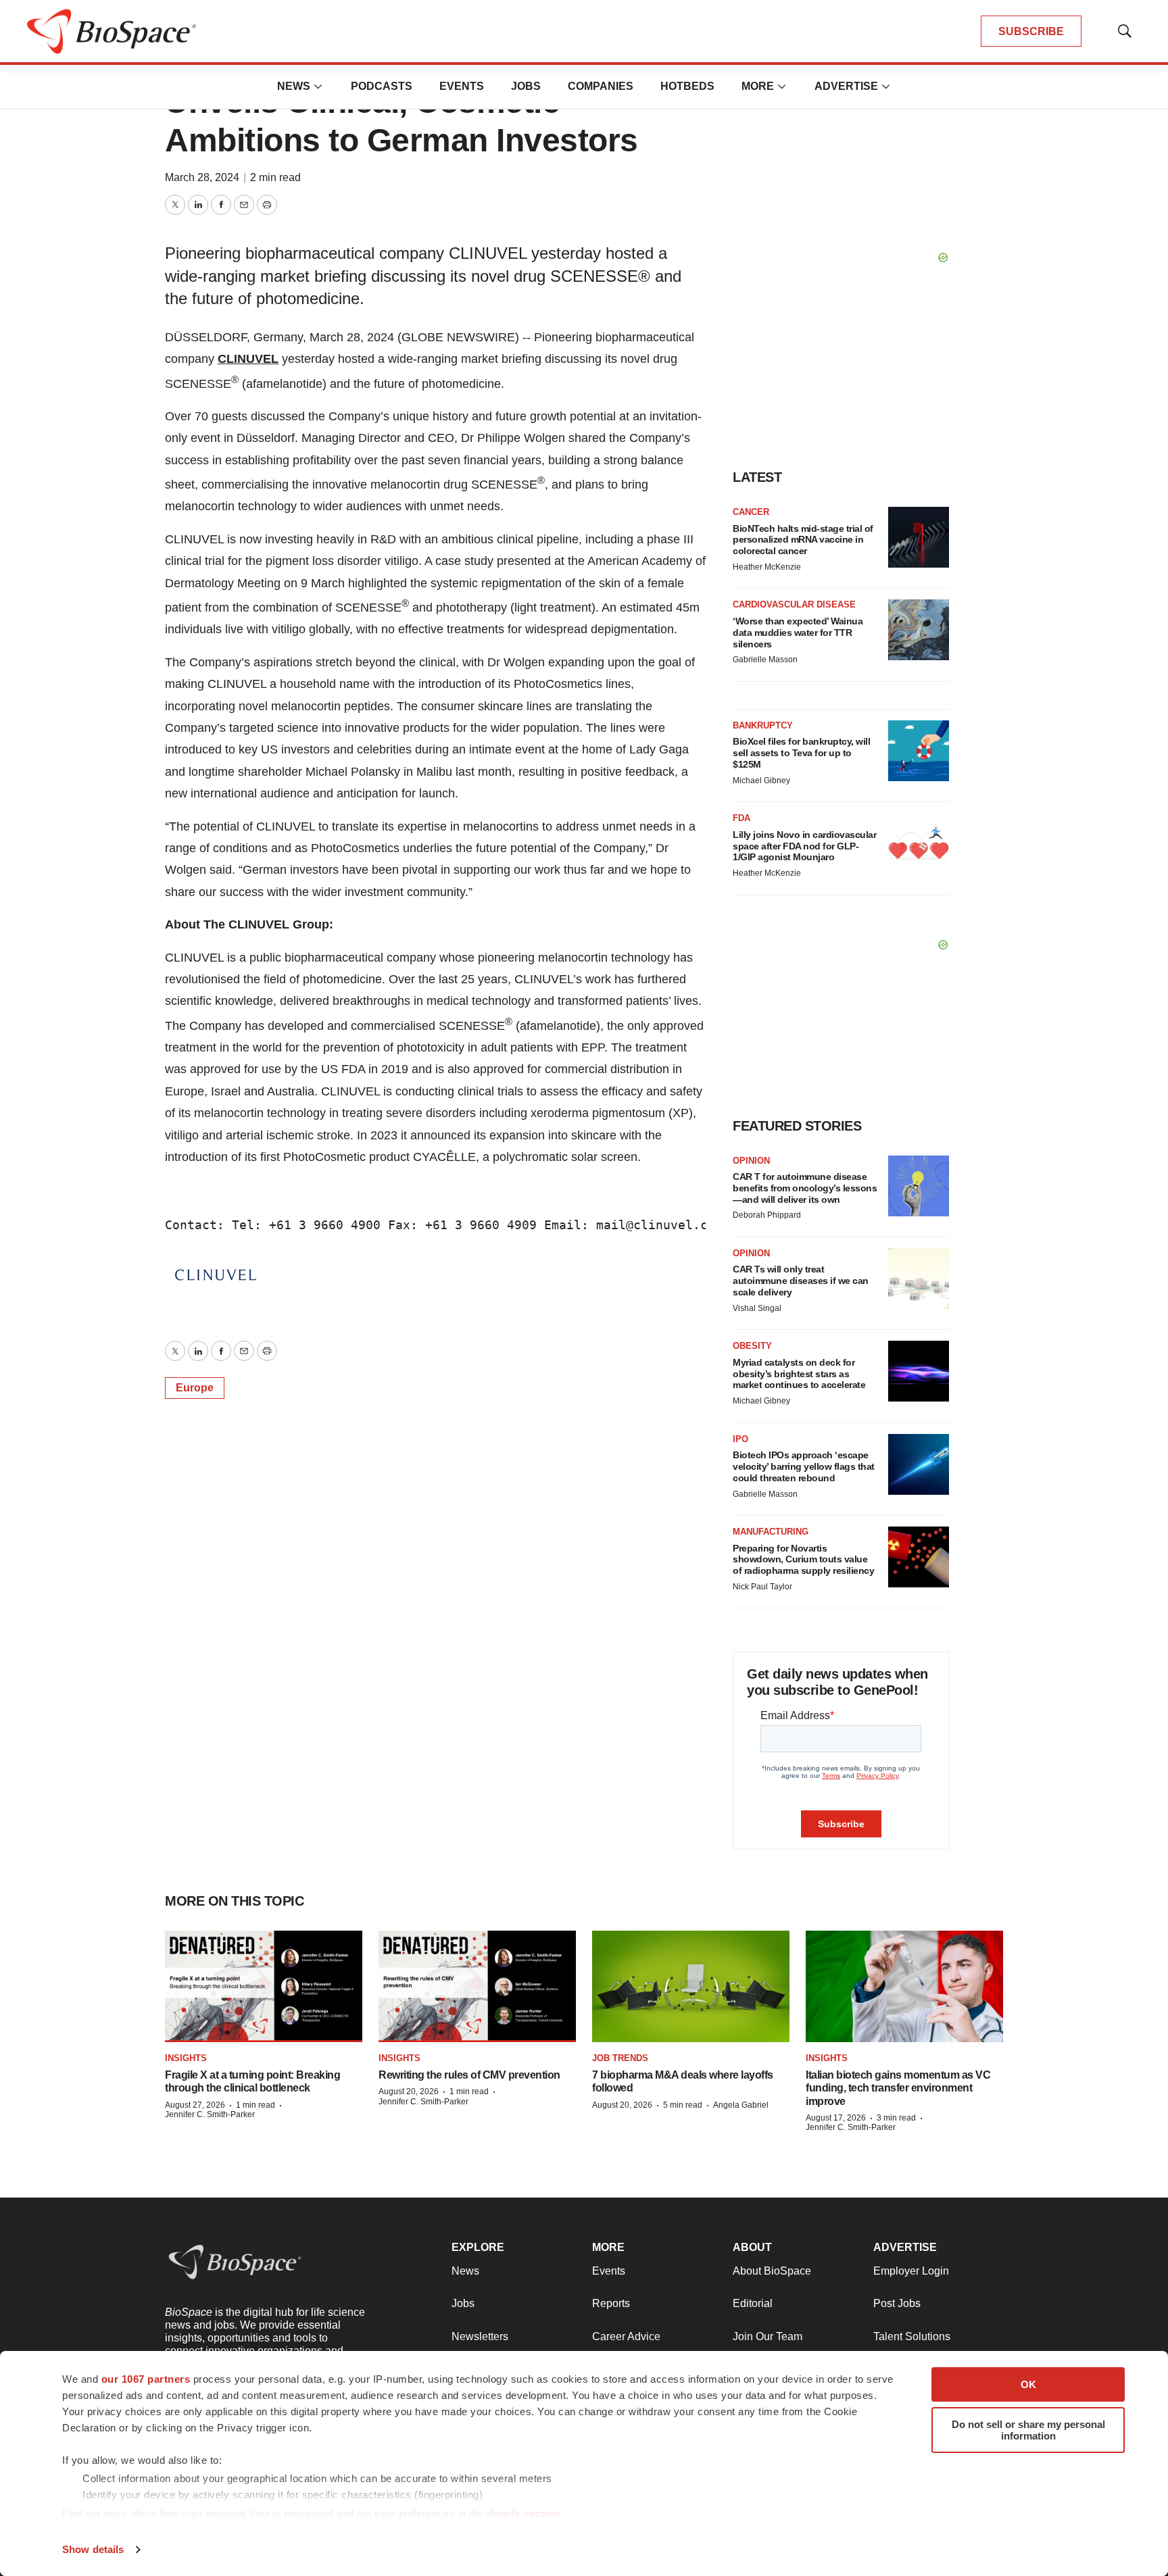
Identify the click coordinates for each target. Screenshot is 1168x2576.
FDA (741, 818)
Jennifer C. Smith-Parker (210, 2114)
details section (524, 2513)
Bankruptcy (763, 725)
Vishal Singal (757, 1308)
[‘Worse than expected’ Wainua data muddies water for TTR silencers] (919, 630)
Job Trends (620, 2058)
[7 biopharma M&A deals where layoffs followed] (691, 1986)
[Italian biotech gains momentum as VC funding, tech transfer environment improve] (904, 1986)
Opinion (751, 1161)
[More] (318, 86)
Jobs (526, 86)
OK (1028, 2384)
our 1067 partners (146, 2379)
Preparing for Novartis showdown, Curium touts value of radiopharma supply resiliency (803, 1560)
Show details (93, 2549)
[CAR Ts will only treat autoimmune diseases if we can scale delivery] (919, 1279)
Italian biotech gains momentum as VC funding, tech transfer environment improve (898, 2088)
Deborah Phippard (767, 1215)
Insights (186, 2058)
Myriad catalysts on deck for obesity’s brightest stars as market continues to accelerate (799, 1374)
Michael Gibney (761, 781)
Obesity (752, 1346)
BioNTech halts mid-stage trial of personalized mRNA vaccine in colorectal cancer (803, 540)
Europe (195, 1388)
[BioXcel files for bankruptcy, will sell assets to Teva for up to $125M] (919, 751)
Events (462, 86)
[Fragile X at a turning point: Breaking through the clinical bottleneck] (264, 1986)
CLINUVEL (248, 359)
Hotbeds (687, 86)
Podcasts (382, 86)
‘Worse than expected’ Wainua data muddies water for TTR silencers (798, 633)
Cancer (751, 512)
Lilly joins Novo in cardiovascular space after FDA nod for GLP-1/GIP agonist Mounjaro (804, 846)
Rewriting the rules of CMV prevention (469, 2075)
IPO (740, 1439)
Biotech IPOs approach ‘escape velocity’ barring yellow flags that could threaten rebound (804, 1466)
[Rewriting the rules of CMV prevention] (477, 1986)
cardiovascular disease (794, 604)
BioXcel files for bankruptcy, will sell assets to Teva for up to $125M (801, 753)
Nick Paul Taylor (762, 1587)
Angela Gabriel (741, 2105)
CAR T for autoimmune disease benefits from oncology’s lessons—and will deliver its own (805, 1188)
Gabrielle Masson (765, 660)
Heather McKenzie (767, 567)
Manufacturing (771, 1532)
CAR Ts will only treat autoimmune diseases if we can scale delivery (801, 1281)
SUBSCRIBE (1031, 31)
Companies (601, 86)
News (294, 86)
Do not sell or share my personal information (1028, 2430)
